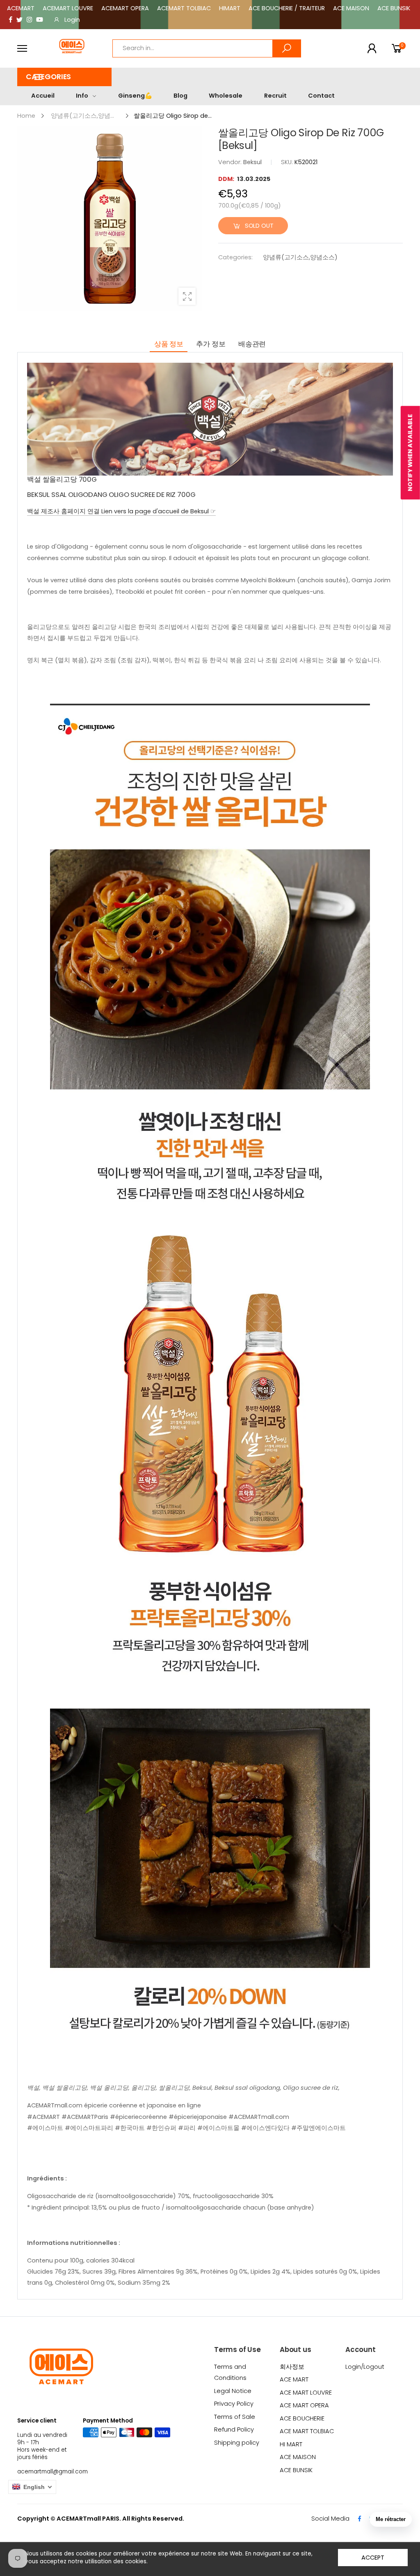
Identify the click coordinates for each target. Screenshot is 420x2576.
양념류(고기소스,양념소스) (300, 257)
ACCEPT (373, 2558)
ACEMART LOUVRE (68, 8)
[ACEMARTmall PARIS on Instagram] (29, 20)
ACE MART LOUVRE (306, 2393)
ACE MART (294, 2379)
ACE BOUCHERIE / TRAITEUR (287, 8)
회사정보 (292, 2367)
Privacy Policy (234, 2404)
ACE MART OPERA (304, 2405)
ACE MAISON (351, 8)
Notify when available (410, 453)
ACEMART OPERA (125, 8)
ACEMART (21, 8)
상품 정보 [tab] (169, 344)
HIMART (230, 8)
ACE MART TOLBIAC (307, 2431)
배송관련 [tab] (252, 344)
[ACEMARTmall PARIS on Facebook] (11, 20)
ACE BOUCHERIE (302, 2418)
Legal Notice (233, 2391)
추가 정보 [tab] (211, 344)
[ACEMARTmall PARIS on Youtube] (40, 20)
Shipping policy (237, 2443)
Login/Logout (365, 2367)
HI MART (291, 2444)
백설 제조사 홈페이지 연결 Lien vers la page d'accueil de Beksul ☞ (121, 511)
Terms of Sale (235, 2417)
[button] (64, 77)
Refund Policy (234, 2430)
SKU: (288, 162)
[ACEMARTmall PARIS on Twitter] (19, 20)
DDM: (227, 179)
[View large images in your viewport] (187, 296)
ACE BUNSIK (394, 8)
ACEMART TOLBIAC (184, 8)
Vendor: (231, 162)
